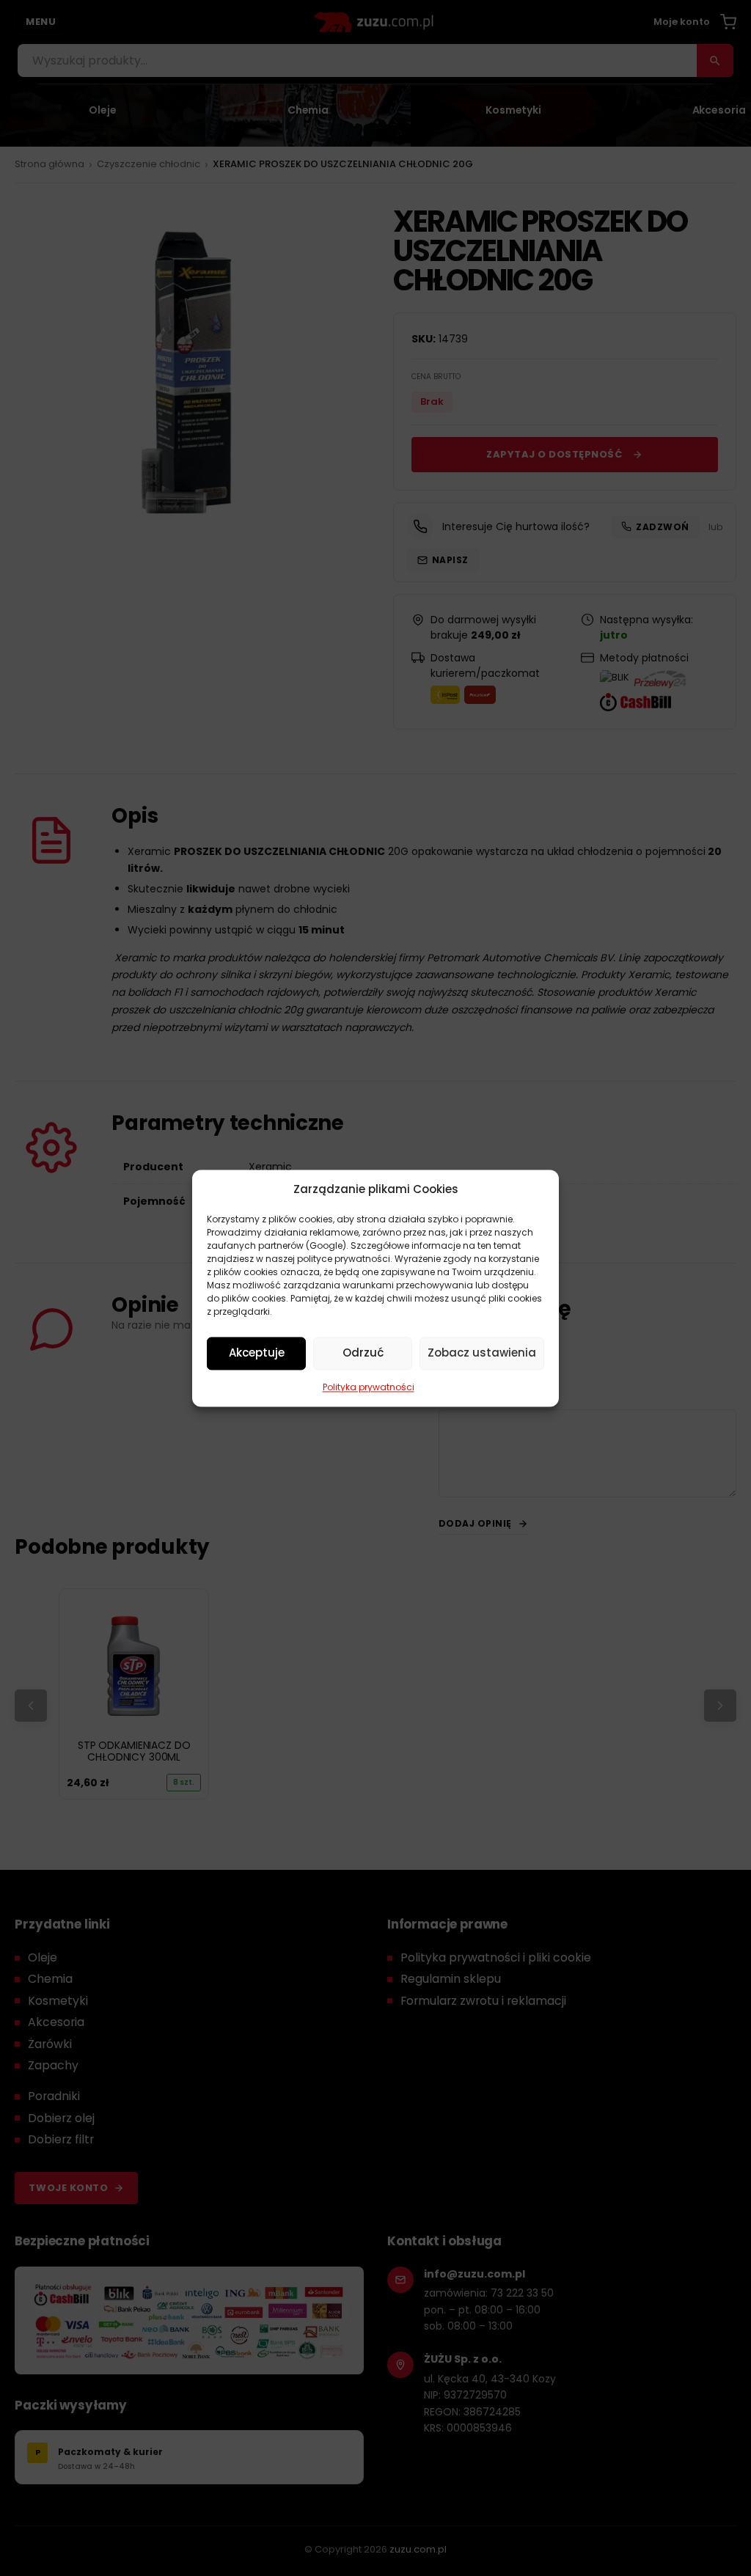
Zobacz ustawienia (482, 1353)
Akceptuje (257, 1353)
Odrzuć (363, 1353)
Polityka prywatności (369, 1387)
